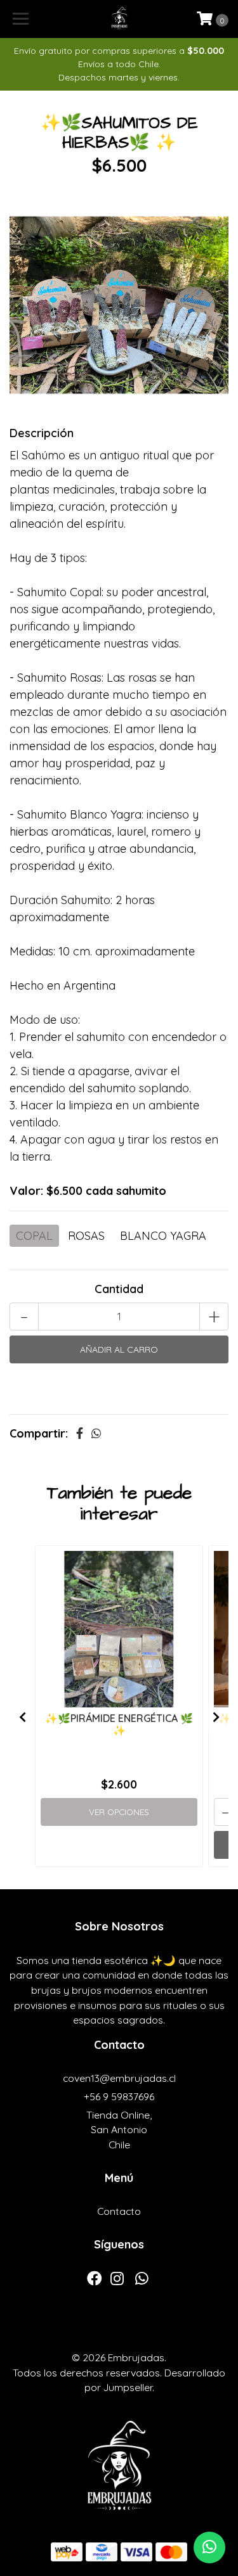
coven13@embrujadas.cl (119, 2078)
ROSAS (86, 1236)
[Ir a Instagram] (117, 2281)
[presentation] (22, 1718)
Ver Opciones (119, 1812)
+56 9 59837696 (119, 2096)
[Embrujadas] (119, 19)
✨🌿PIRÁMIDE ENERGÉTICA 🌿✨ (119, 1724)
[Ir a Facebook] (95, 2281)
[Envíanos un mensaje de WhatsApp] (209, 2547)
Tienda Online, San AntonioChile (119, 2130)
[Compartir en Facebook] (80, 1433)
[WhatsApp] (142, 2281)
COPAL (34, 1236)
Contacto (119, 2211)
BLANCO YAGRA (163, 1236)
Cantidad (119, 1289)
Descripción (42, 433)
